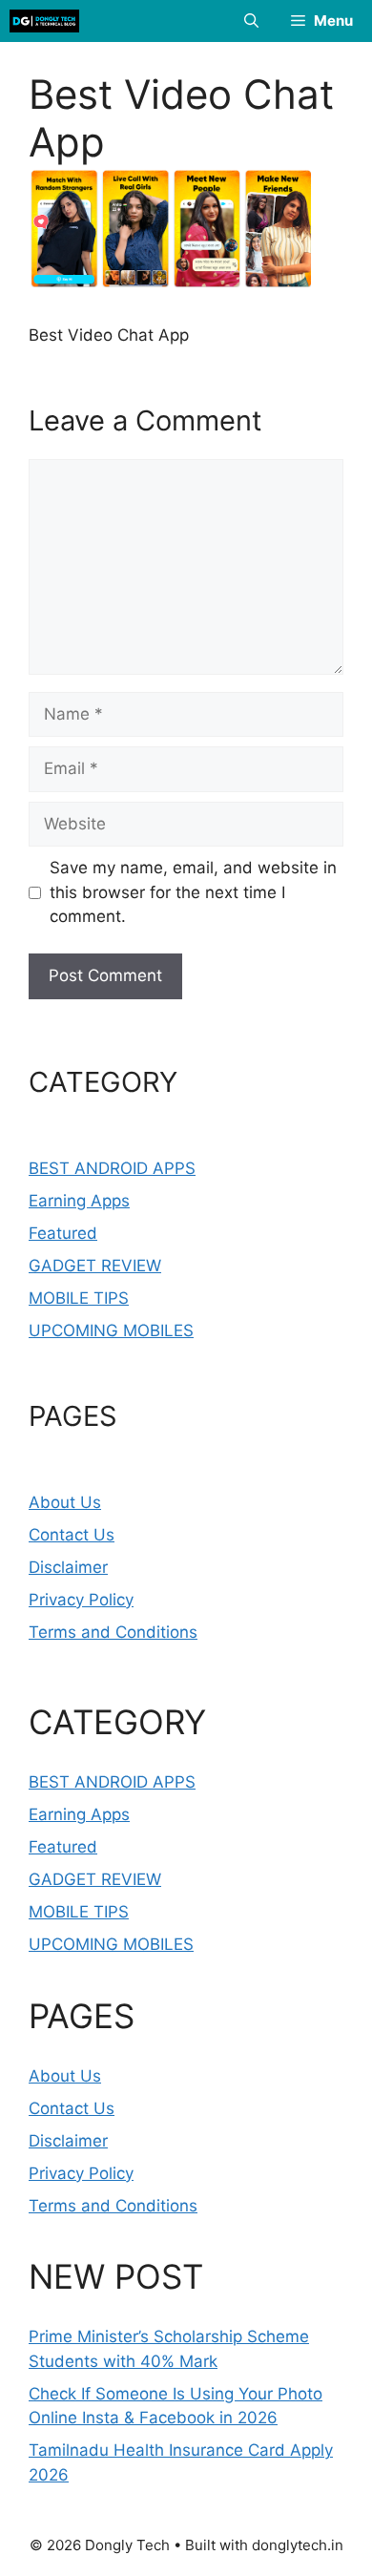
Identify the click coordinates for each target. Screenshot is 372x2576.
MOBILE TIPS (79, 1298)
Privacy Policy (81, 1600)
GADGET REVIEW (95, 1266)
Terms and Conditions (113, 1632)
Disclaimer (68, 1567)
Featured (63, 1233)
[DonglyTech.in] (44, 21)
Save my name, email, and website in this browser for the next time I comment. (193, 892)
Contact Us (72, 1535)
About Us (65, 1502)
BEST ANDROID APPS (112, 1168)
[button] (251, 21)
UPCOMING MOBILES (111, 1330)
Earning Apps (79, 1201)
